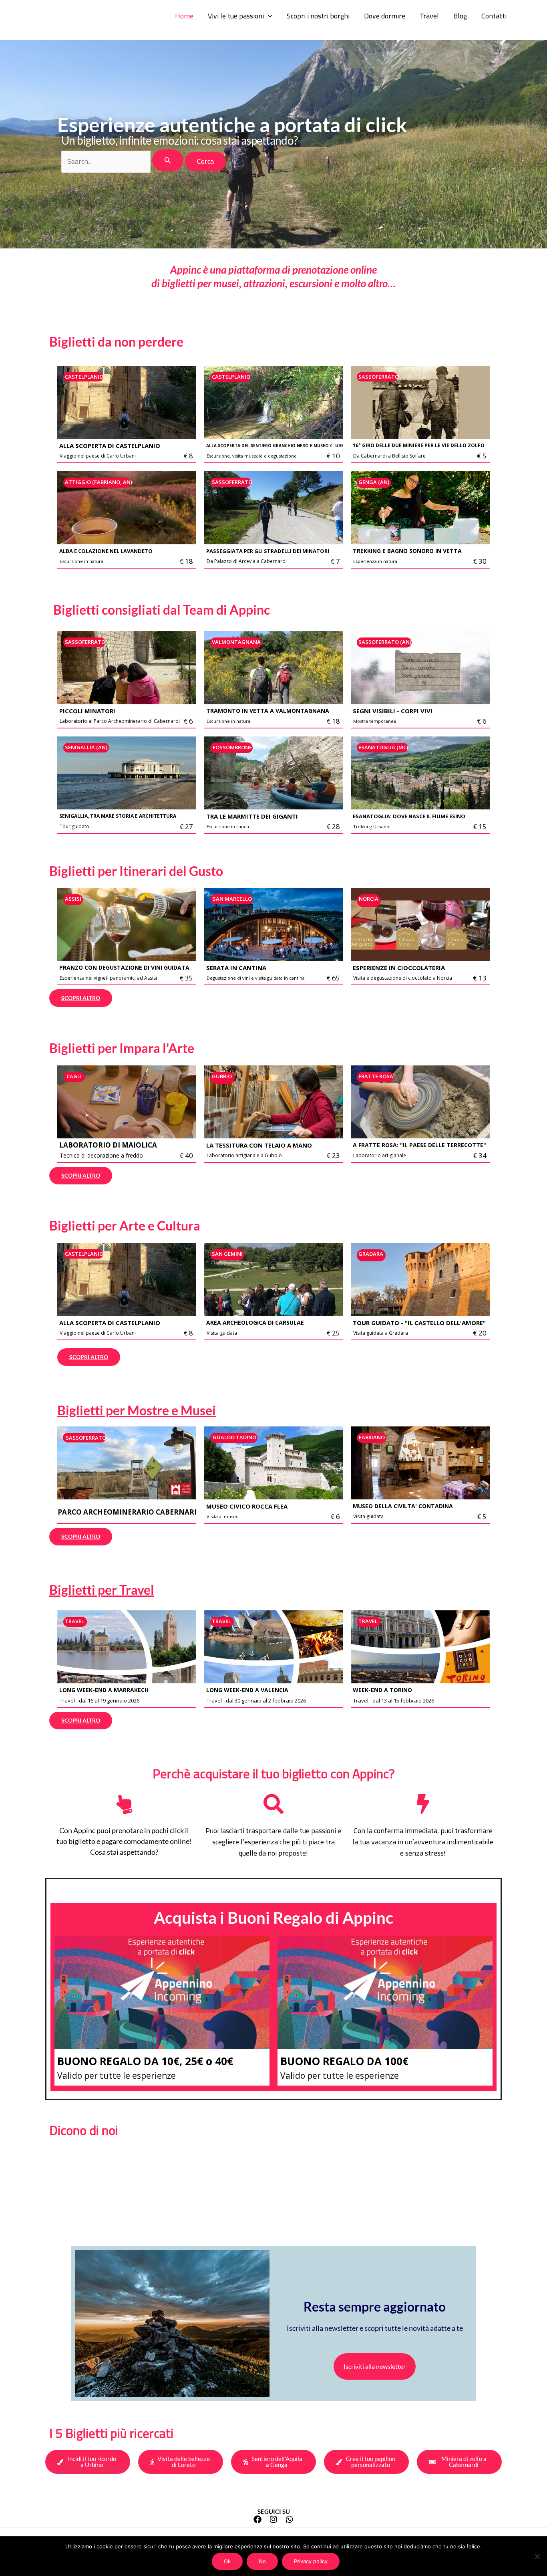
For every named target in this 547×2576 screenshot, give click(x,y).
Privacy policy (311, 2561)
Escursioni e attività (70, 16)
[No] (537, 2556)
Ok (227, 2561)
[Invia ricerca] (168, 160)
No (262, 2561)
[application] (268, 16)
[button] (240, 16)
